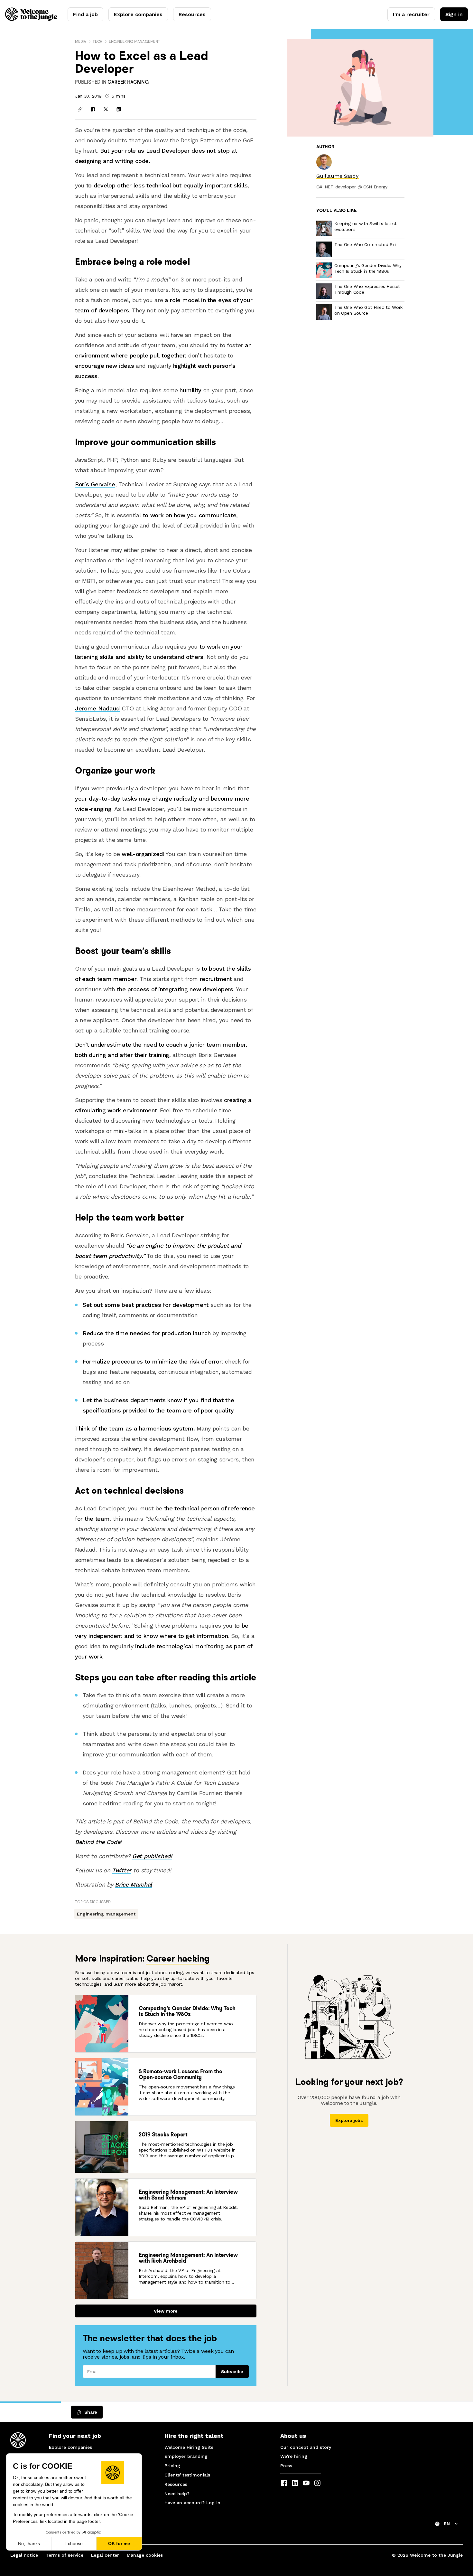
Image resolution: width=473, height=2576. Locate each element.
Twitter (122, 1870)
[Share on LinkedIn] (119, 109)
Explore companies (138, 14)
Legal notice (24, 2555)
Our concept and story (306, 2447)
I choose (74, 2543)
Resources (192, 14)
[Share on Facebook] (93, 109)
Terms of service (65, 2555)
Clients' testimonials (187, 2475)
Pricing (172, 2466)
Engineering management (134, 41)
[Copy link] (80, 109)
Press (286, 2466)
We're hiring (294, 2456)
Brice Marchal (134, 1884)
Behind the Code (97, 1842)
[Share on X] (106, 109)
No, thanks (29, 2543)
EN (447, 2524)
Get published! (152, 1856)
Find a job (85, 14)
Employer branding (186, 2456)
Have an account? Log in (192, 2503)
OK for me (119, 2543)
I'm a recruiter (411, 14)
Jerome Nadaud (97, 708)
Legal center (105, 2555)
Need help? (177, 2494)
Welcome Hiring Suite (189, 2447)
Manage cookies (145, 2555)
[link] (128, 82)
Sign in (454, 14)
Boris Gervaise (95, 484)
